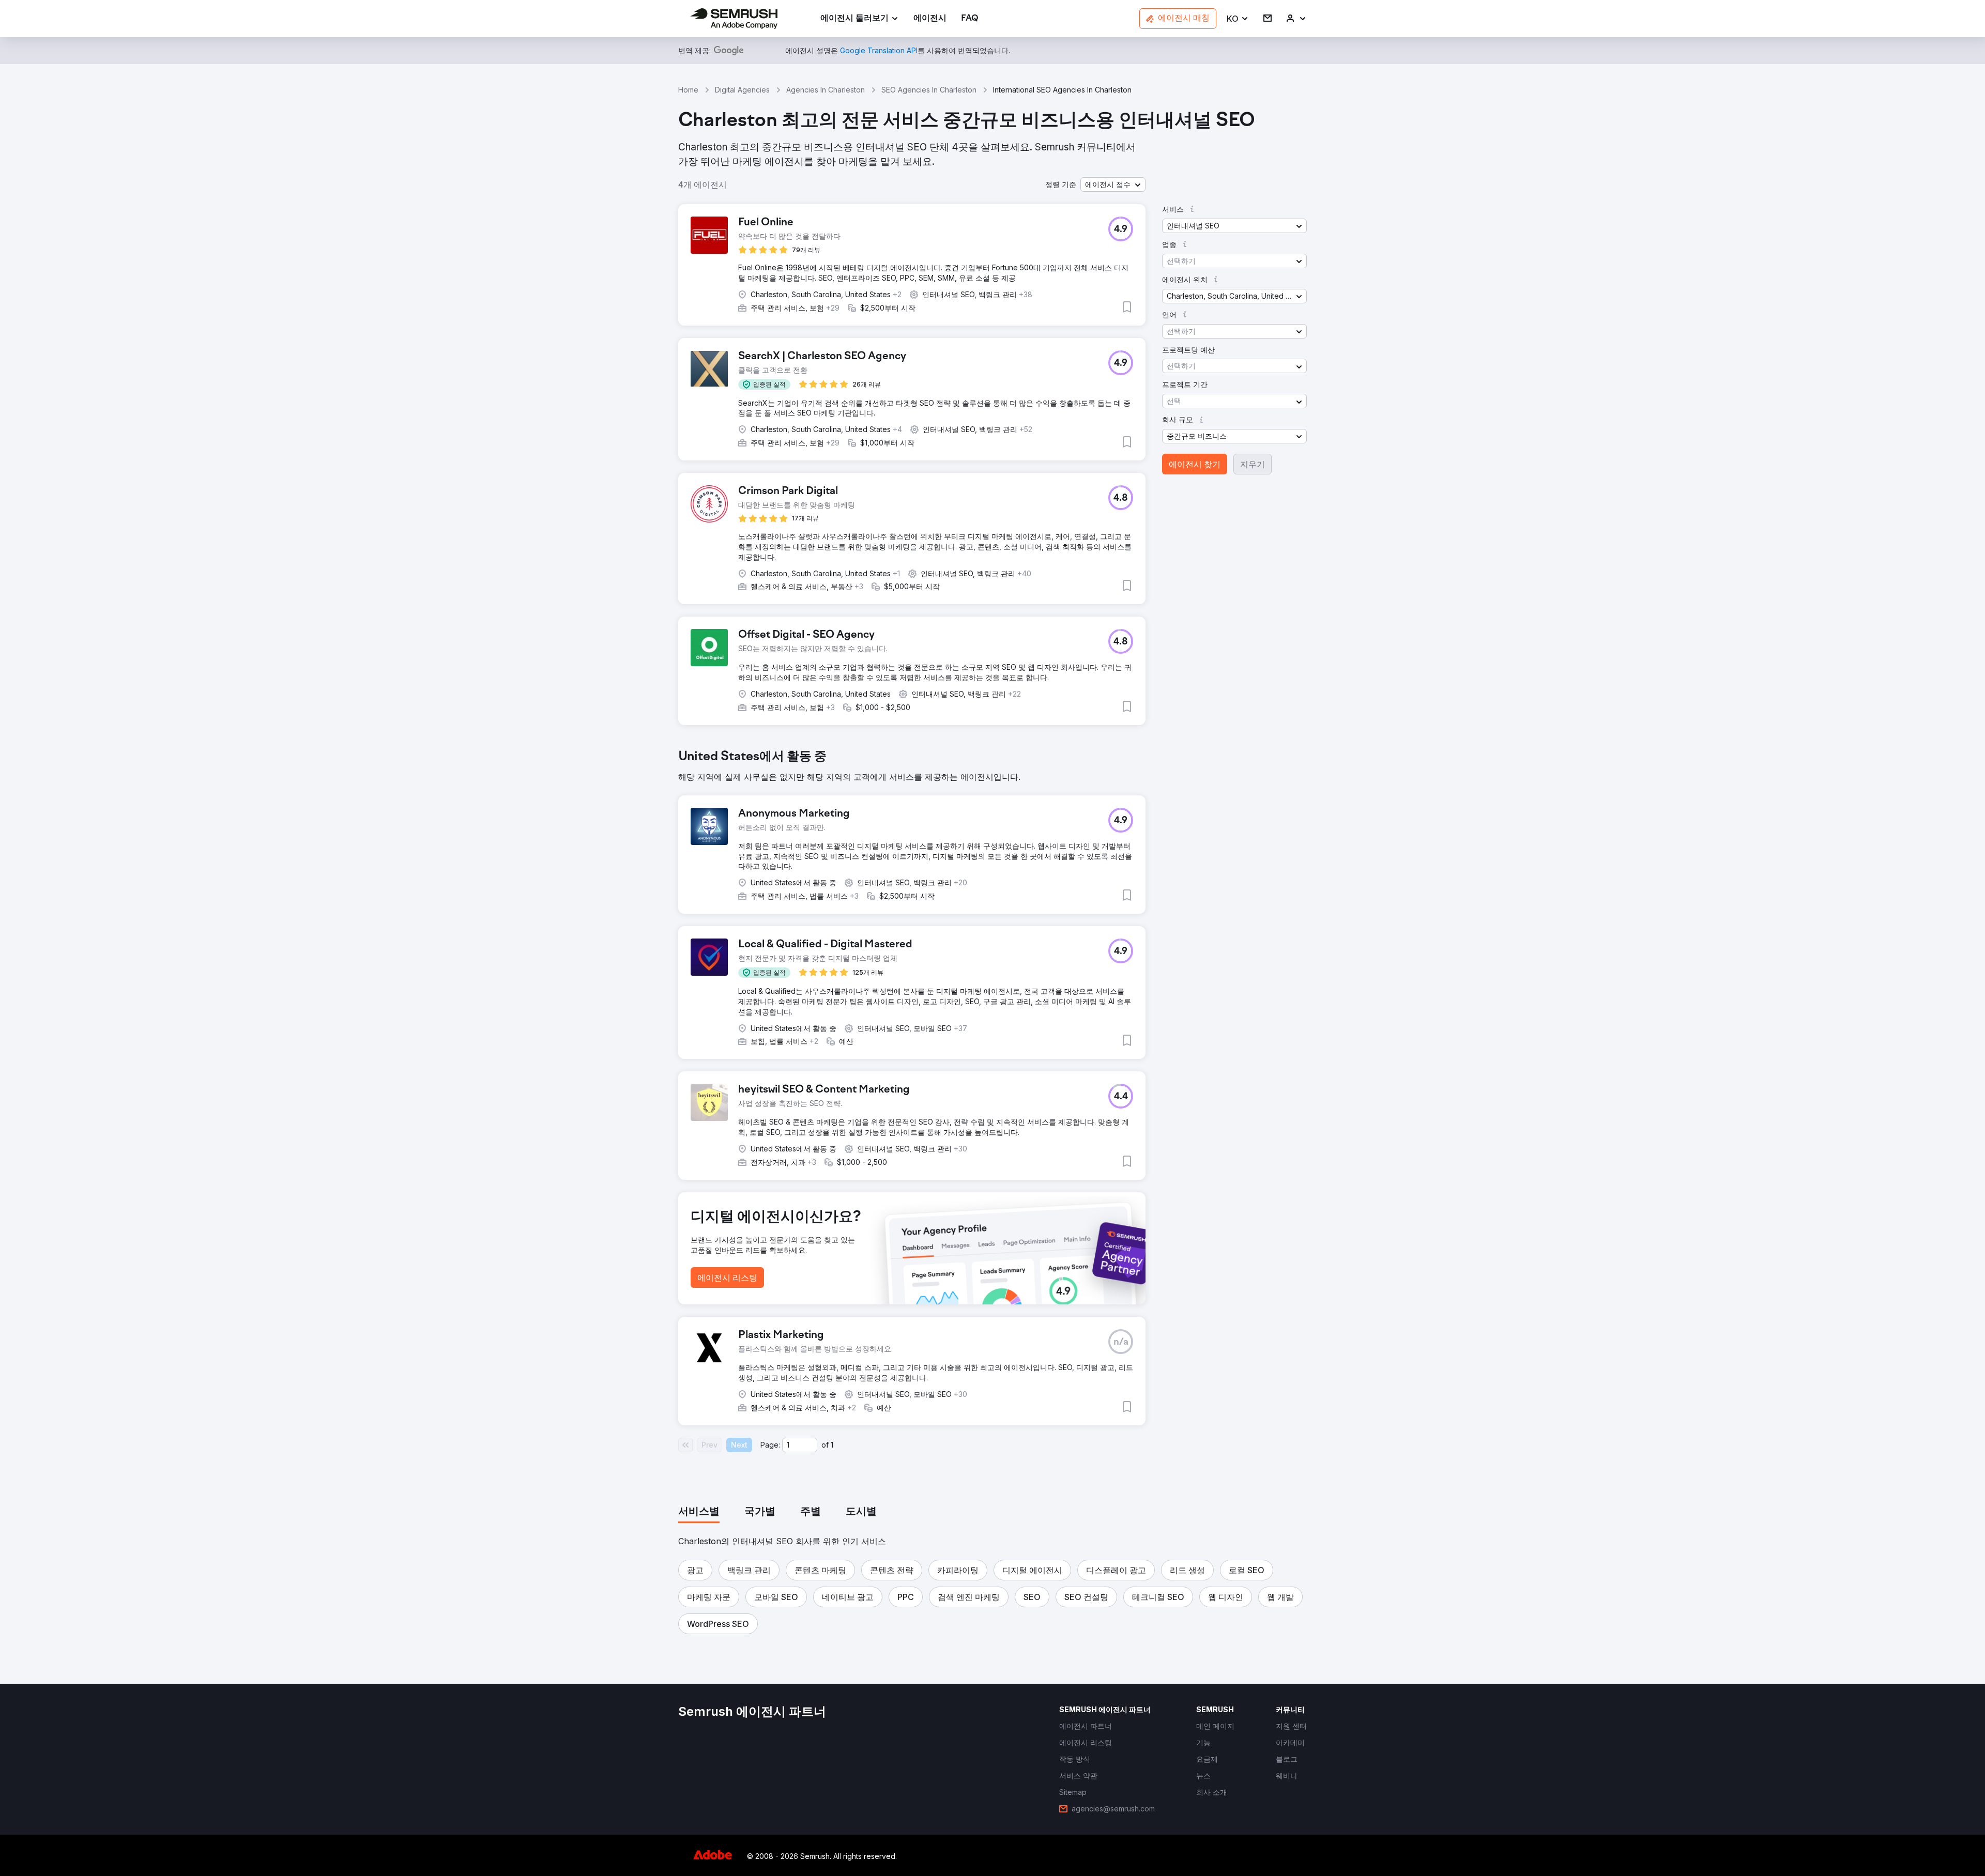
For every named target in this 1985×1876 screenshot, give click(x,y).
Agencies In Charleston (826, 90)
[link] (930, 19)
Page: (770, 1445)
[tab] (699, 1512)
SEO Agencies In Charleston (929, 90)
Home (688, 90)
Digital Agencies (742, 90)
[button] (1238, 19)
